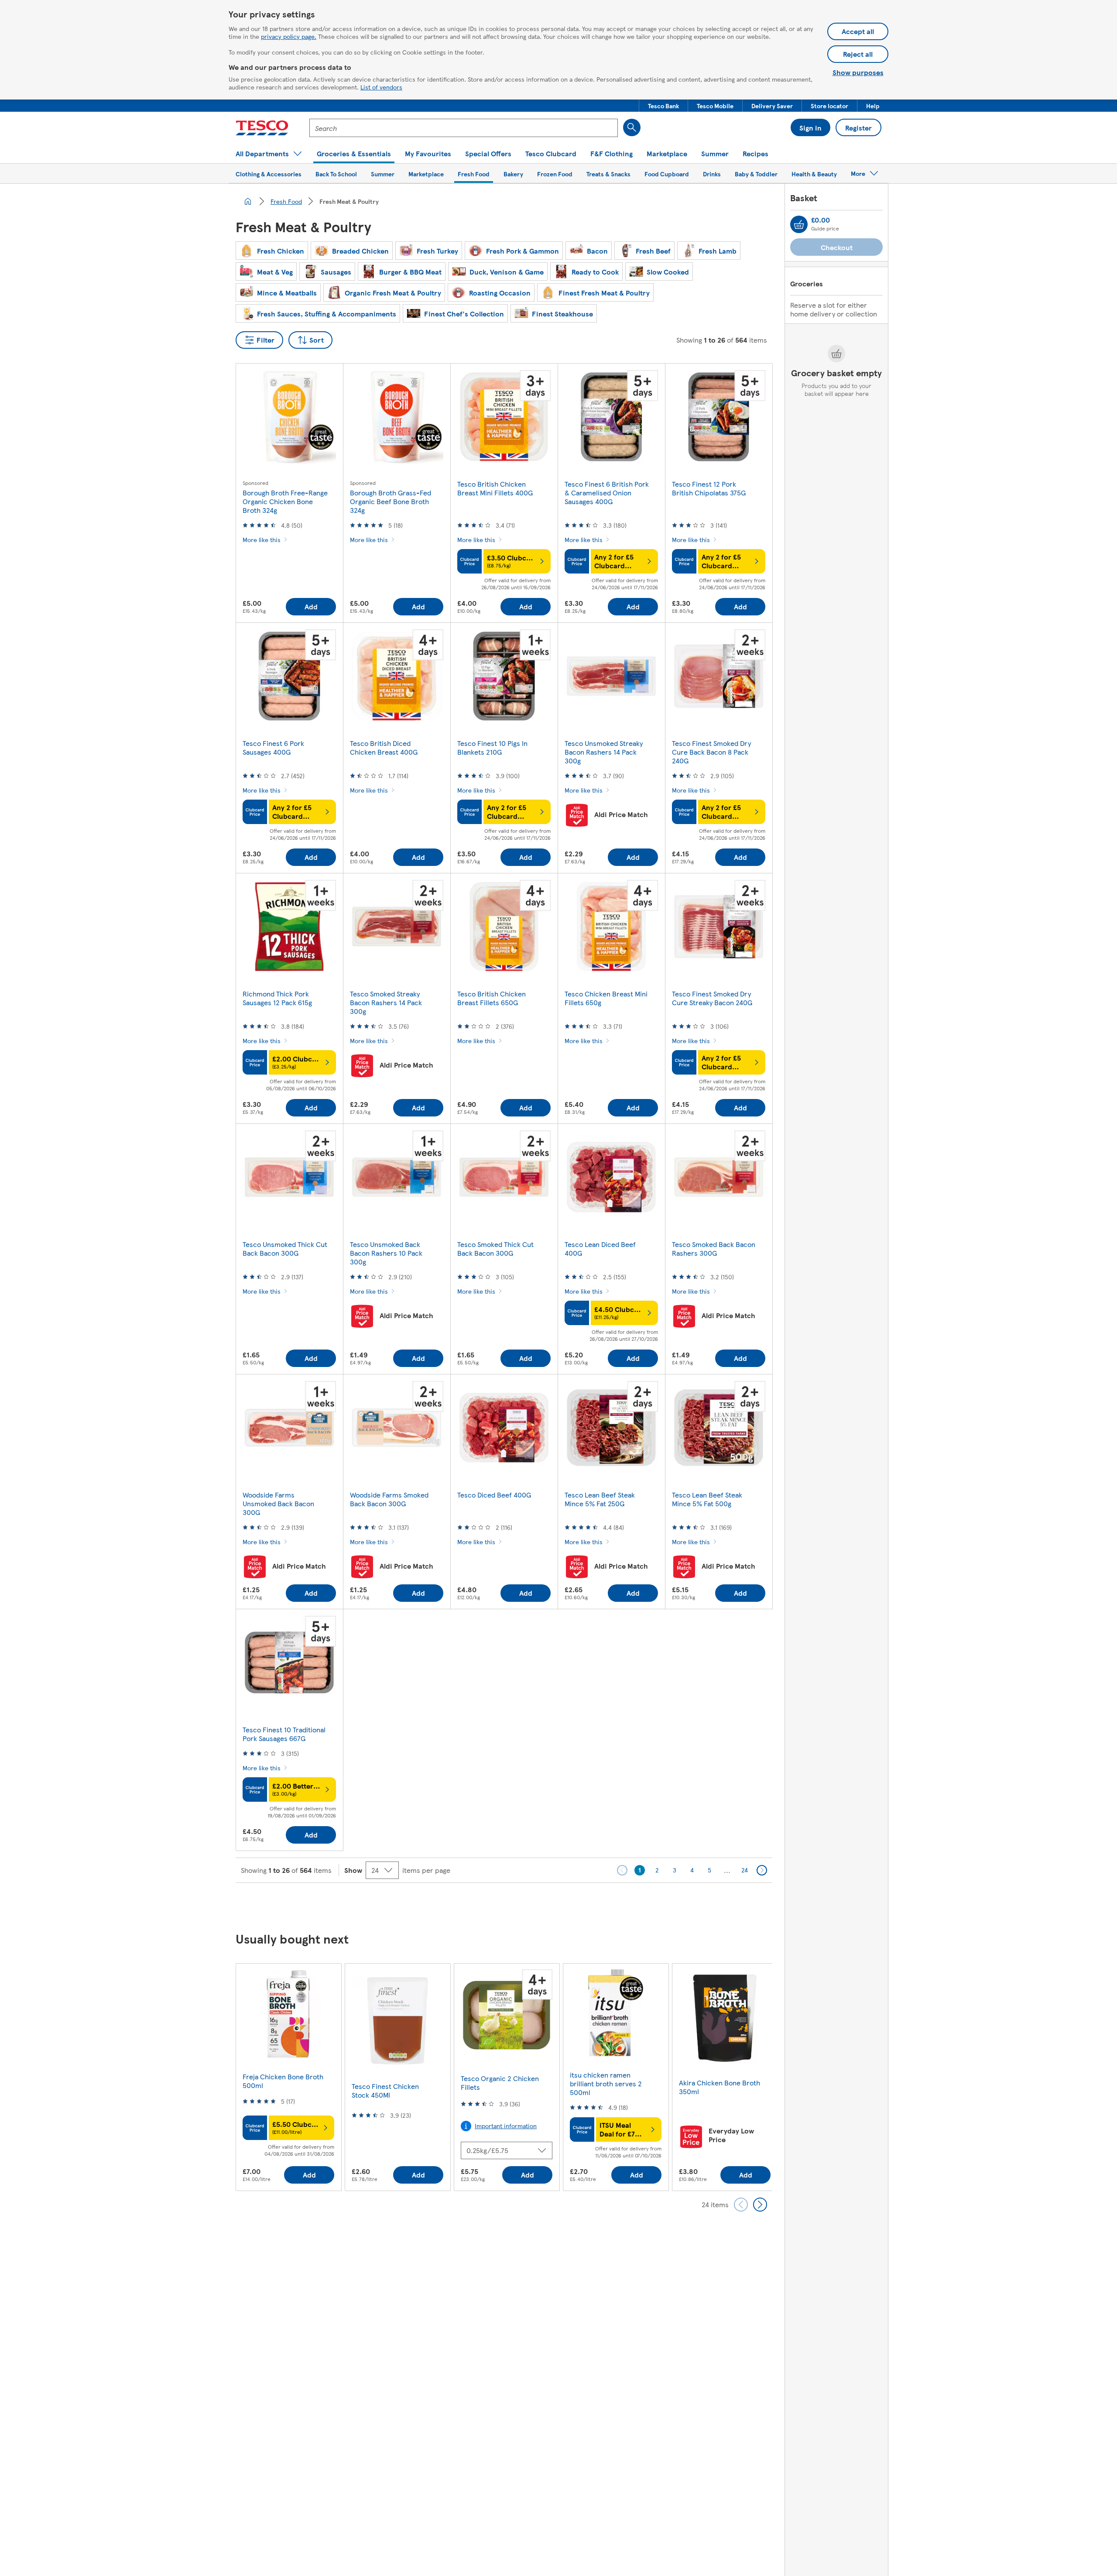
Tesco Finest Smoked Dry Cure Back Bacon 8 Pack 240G (711, 752)
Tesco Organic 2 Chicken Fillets (500, 2083)
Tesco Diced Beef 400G (494, 1495)
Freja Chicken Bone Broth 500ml (283, 2081)
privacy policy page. (289, 36)
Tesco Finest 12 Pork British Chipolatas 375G (709, 488)
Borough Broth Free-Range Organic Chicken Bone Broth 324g (285, 501)
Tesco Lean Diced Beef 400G (600, 1249)
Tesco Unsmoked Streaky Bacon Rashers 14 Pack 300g (604, 752)
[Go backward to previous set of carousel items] (741, 2205)
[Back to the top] (563, 1905)
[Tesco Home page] (262, 128)
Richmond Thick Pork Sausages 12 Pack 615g (277, 998)
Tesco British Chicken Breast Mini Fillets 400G (495, 488)
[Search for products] (632, 127)
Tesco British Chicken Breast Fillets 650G (492, 998)
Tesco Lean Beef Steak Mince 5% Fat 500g (707, 1499)
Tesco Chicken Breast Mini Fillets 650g (606, 998)
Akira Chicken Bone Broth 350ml (720, 2087)
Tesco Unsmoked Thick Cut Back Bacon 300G (285, 1249)
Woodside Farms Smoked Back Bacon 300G (389, 1499)
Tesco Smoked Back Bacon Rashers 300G (714, 1249)
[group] (288, 2077)
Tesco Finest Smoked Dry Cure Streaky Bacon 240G (712, 998)
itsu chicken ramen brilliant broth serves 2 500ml (606, 2083)
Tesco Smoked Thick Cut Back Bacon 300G (495, 1249)
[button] (663, 106)
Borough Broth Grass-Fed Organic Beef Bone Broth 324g (391, 501)
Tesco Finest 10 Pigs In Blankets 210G (492, 747)
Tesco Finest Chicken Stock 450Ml (385, 2090)
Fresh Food (286, 201)
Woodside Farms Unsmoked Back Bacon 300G (278, 1503)
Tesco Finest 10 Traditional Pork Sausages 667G (284, 1734)
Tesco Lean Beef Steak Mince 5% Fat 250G (600, 1499)
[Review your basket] (799, 224)
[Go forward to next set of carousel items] (760, 2205)
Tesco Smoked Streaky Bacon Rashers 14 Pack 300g (386, 1002)
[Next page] (762, 1870)
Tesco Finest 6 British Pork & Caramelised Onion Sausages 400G (607, 493)
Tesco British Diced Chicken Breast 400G (384, 747)
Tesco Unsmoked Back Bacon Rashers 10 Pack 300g (386, 1253)
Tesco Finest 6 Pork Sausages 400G (273, 747)
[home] (248, 201)
